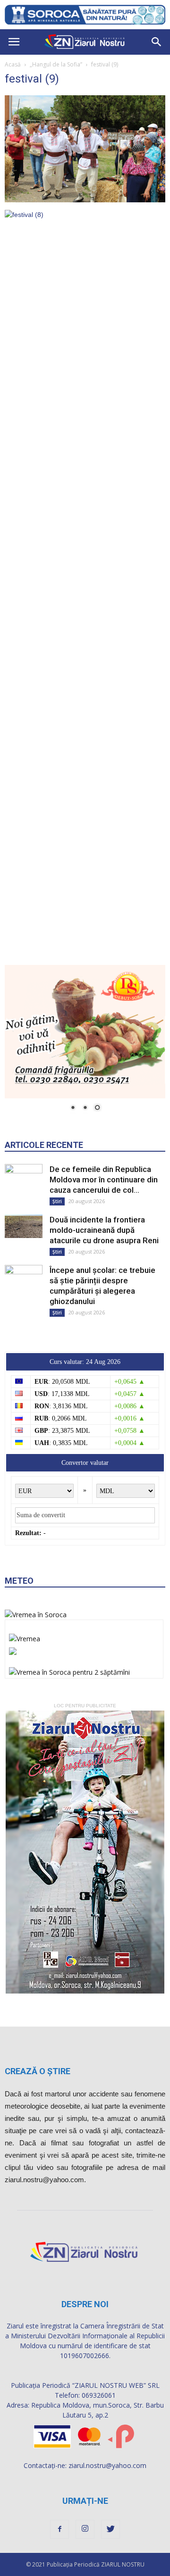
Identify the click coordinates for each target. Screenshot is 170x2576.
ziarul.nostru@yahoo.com (107, 2465)
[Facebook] (59, 2529)
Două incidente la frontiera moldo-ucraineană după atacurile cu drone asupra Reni (104, 1230)
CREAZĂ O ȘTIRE (38, 2071)
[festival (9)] (85, 200)
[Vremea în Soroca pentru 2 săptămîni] (69, 1670)
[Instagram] (85, 2529)
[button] (157, 42)
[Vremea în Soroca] (36, 1615)
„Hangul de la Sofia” (56, 64)
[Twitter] (110, 2529)
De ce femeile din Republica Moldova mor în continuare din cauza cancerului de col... (104, 1180)
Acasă (13, 64)
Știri (57, 1201)
